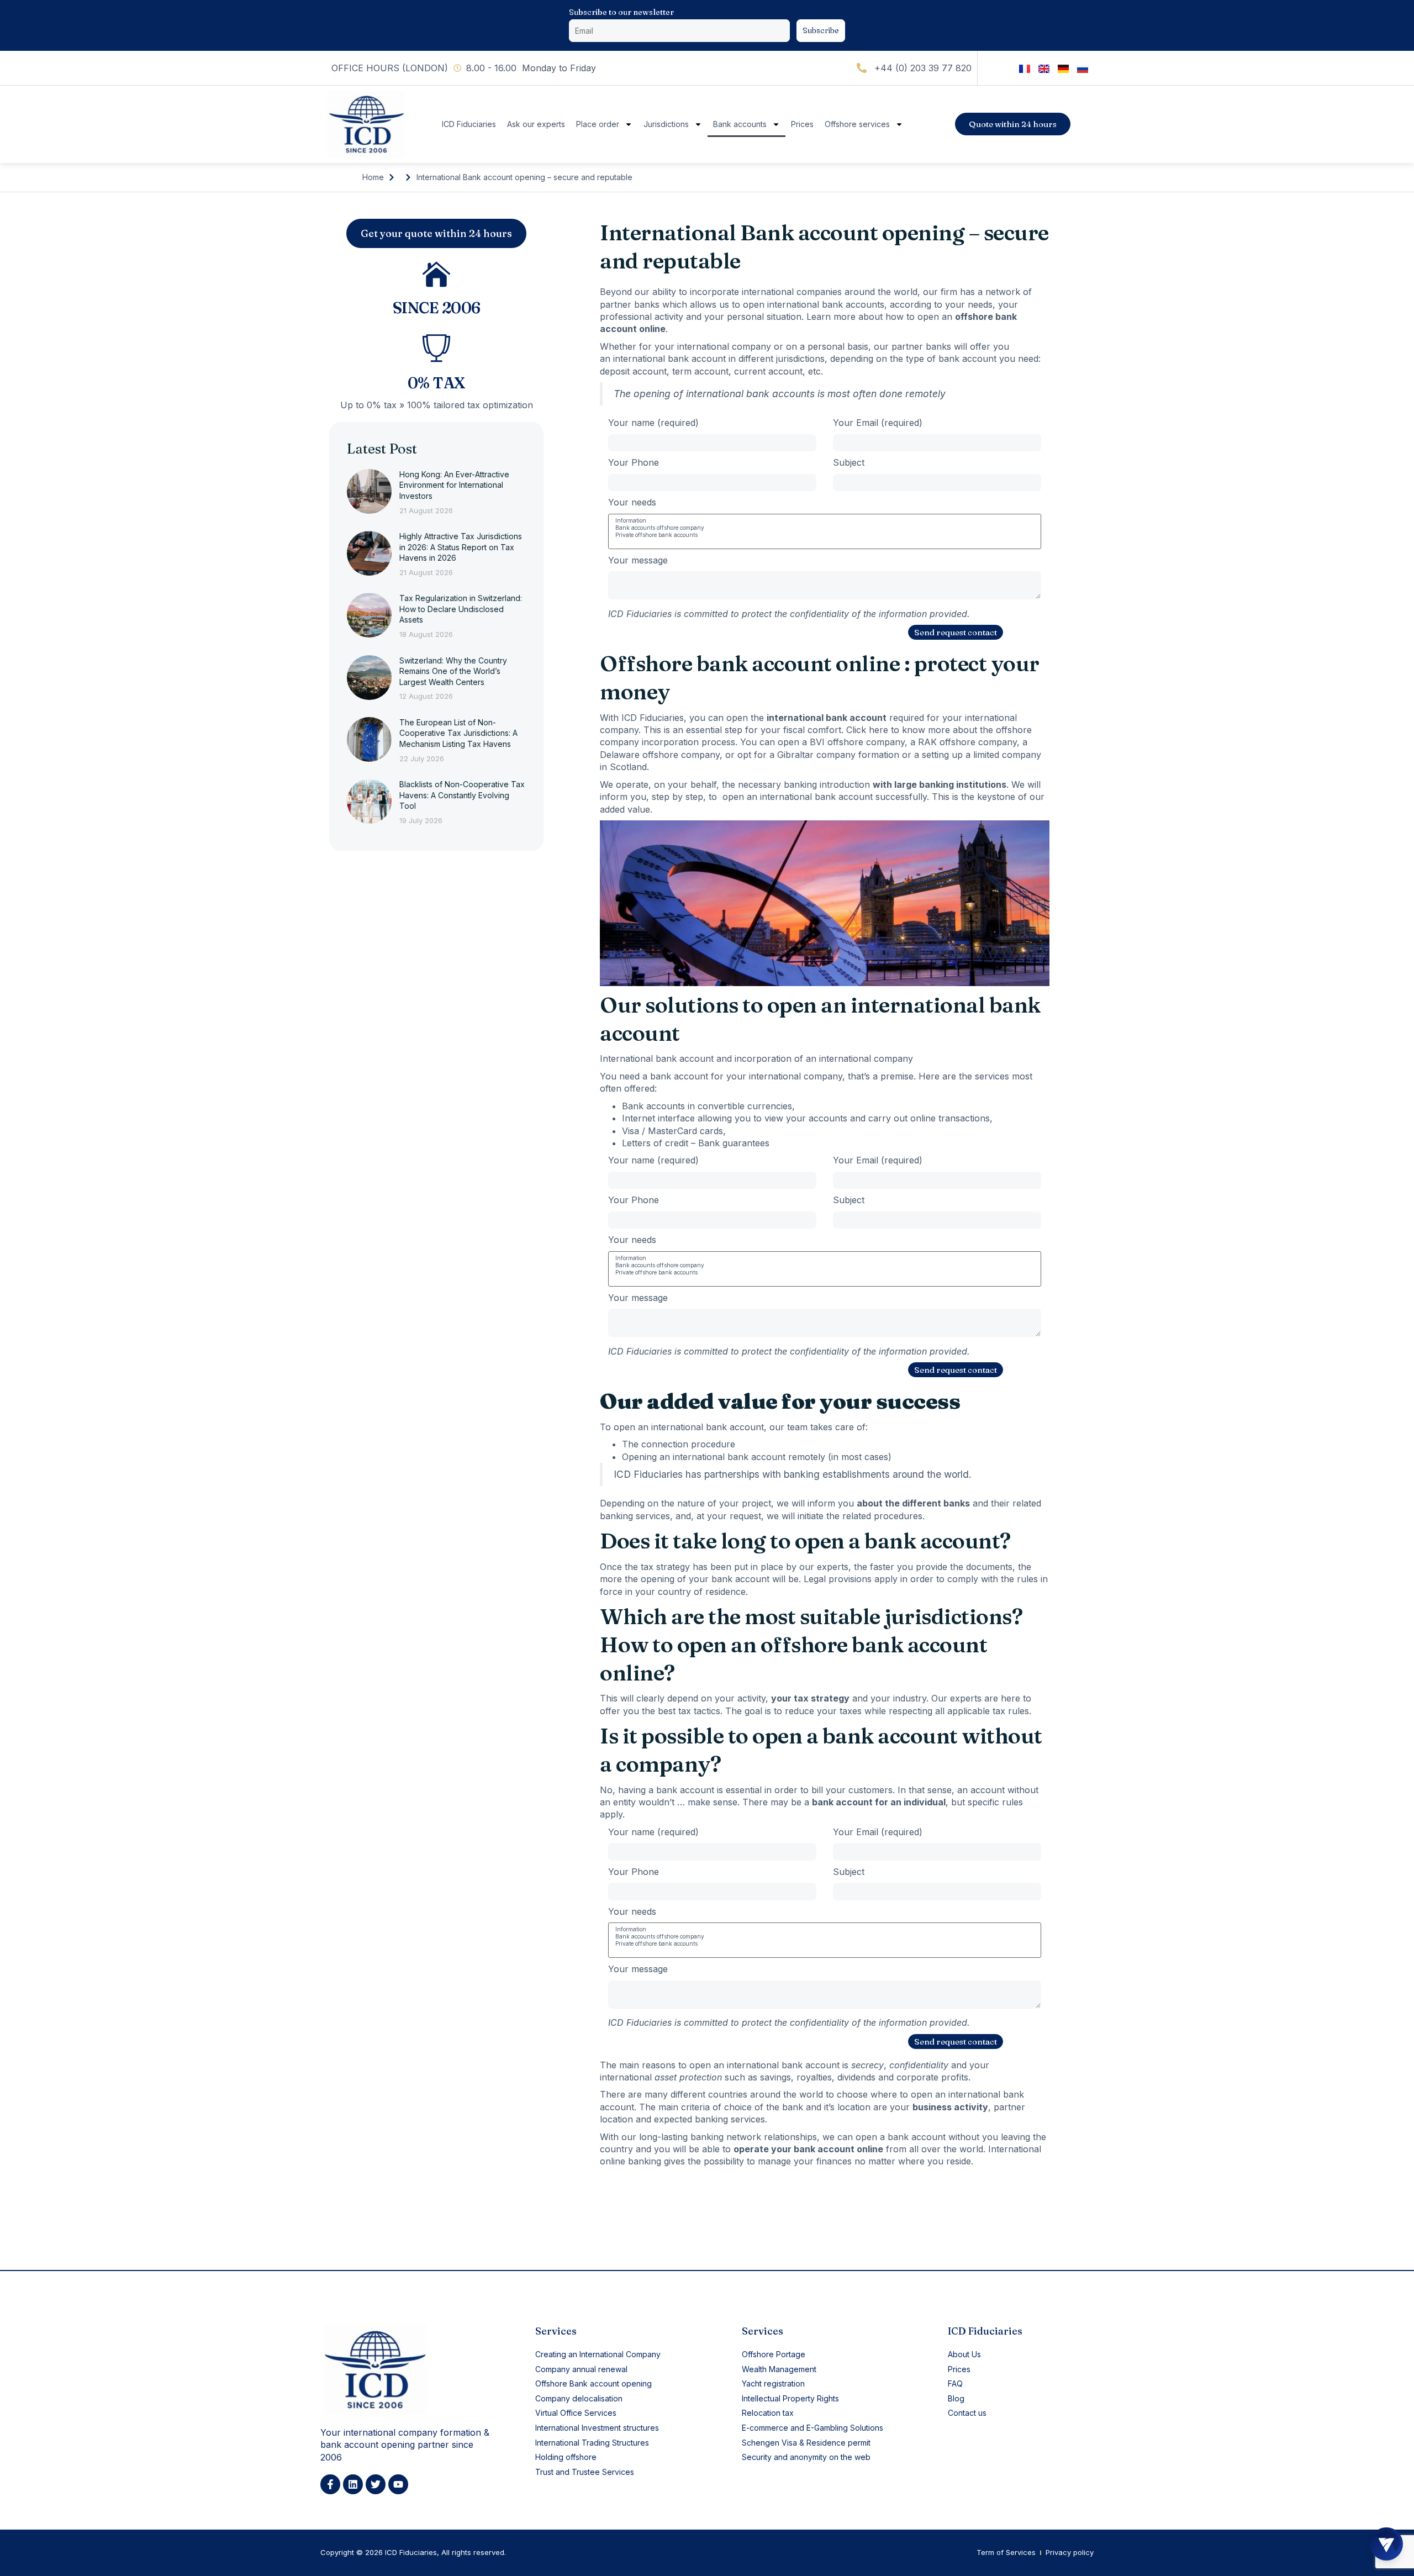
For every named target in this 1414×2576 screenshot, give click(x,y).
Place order (598, 124)
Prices (802, 124)
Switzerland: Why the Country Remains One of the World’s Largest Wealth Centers (453, 671)
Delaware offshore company (660, 755)
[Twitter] (376, 2484)
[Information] (825, 521)
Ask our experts (536, 124)
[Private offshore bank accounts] (825, 535)
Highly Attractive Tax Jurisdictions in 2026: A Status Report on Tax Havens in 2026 (461, 547)
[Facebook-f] (330, 2484)
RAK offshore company (967, 742)
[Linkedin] (353, 2484)
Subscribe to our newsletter (621, 12)
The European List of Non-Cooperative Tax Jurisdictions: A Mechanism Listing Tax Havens (458, 733)
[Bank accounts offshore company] (825, 528)
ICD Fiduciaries (469, 124)
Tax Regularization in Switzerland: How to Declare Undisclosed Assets (461, 609)
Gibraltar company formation (838, 755)
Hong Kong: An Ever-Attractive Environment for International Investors (454, 485)
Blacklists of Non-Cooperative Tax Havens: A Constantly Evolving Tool (462, 795)
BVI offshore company (857, 742)
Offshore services (857, 124)
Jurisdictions (666, 124)
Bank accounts (740, 124)
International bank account (657, 1058)
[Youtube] (398, 2484)
